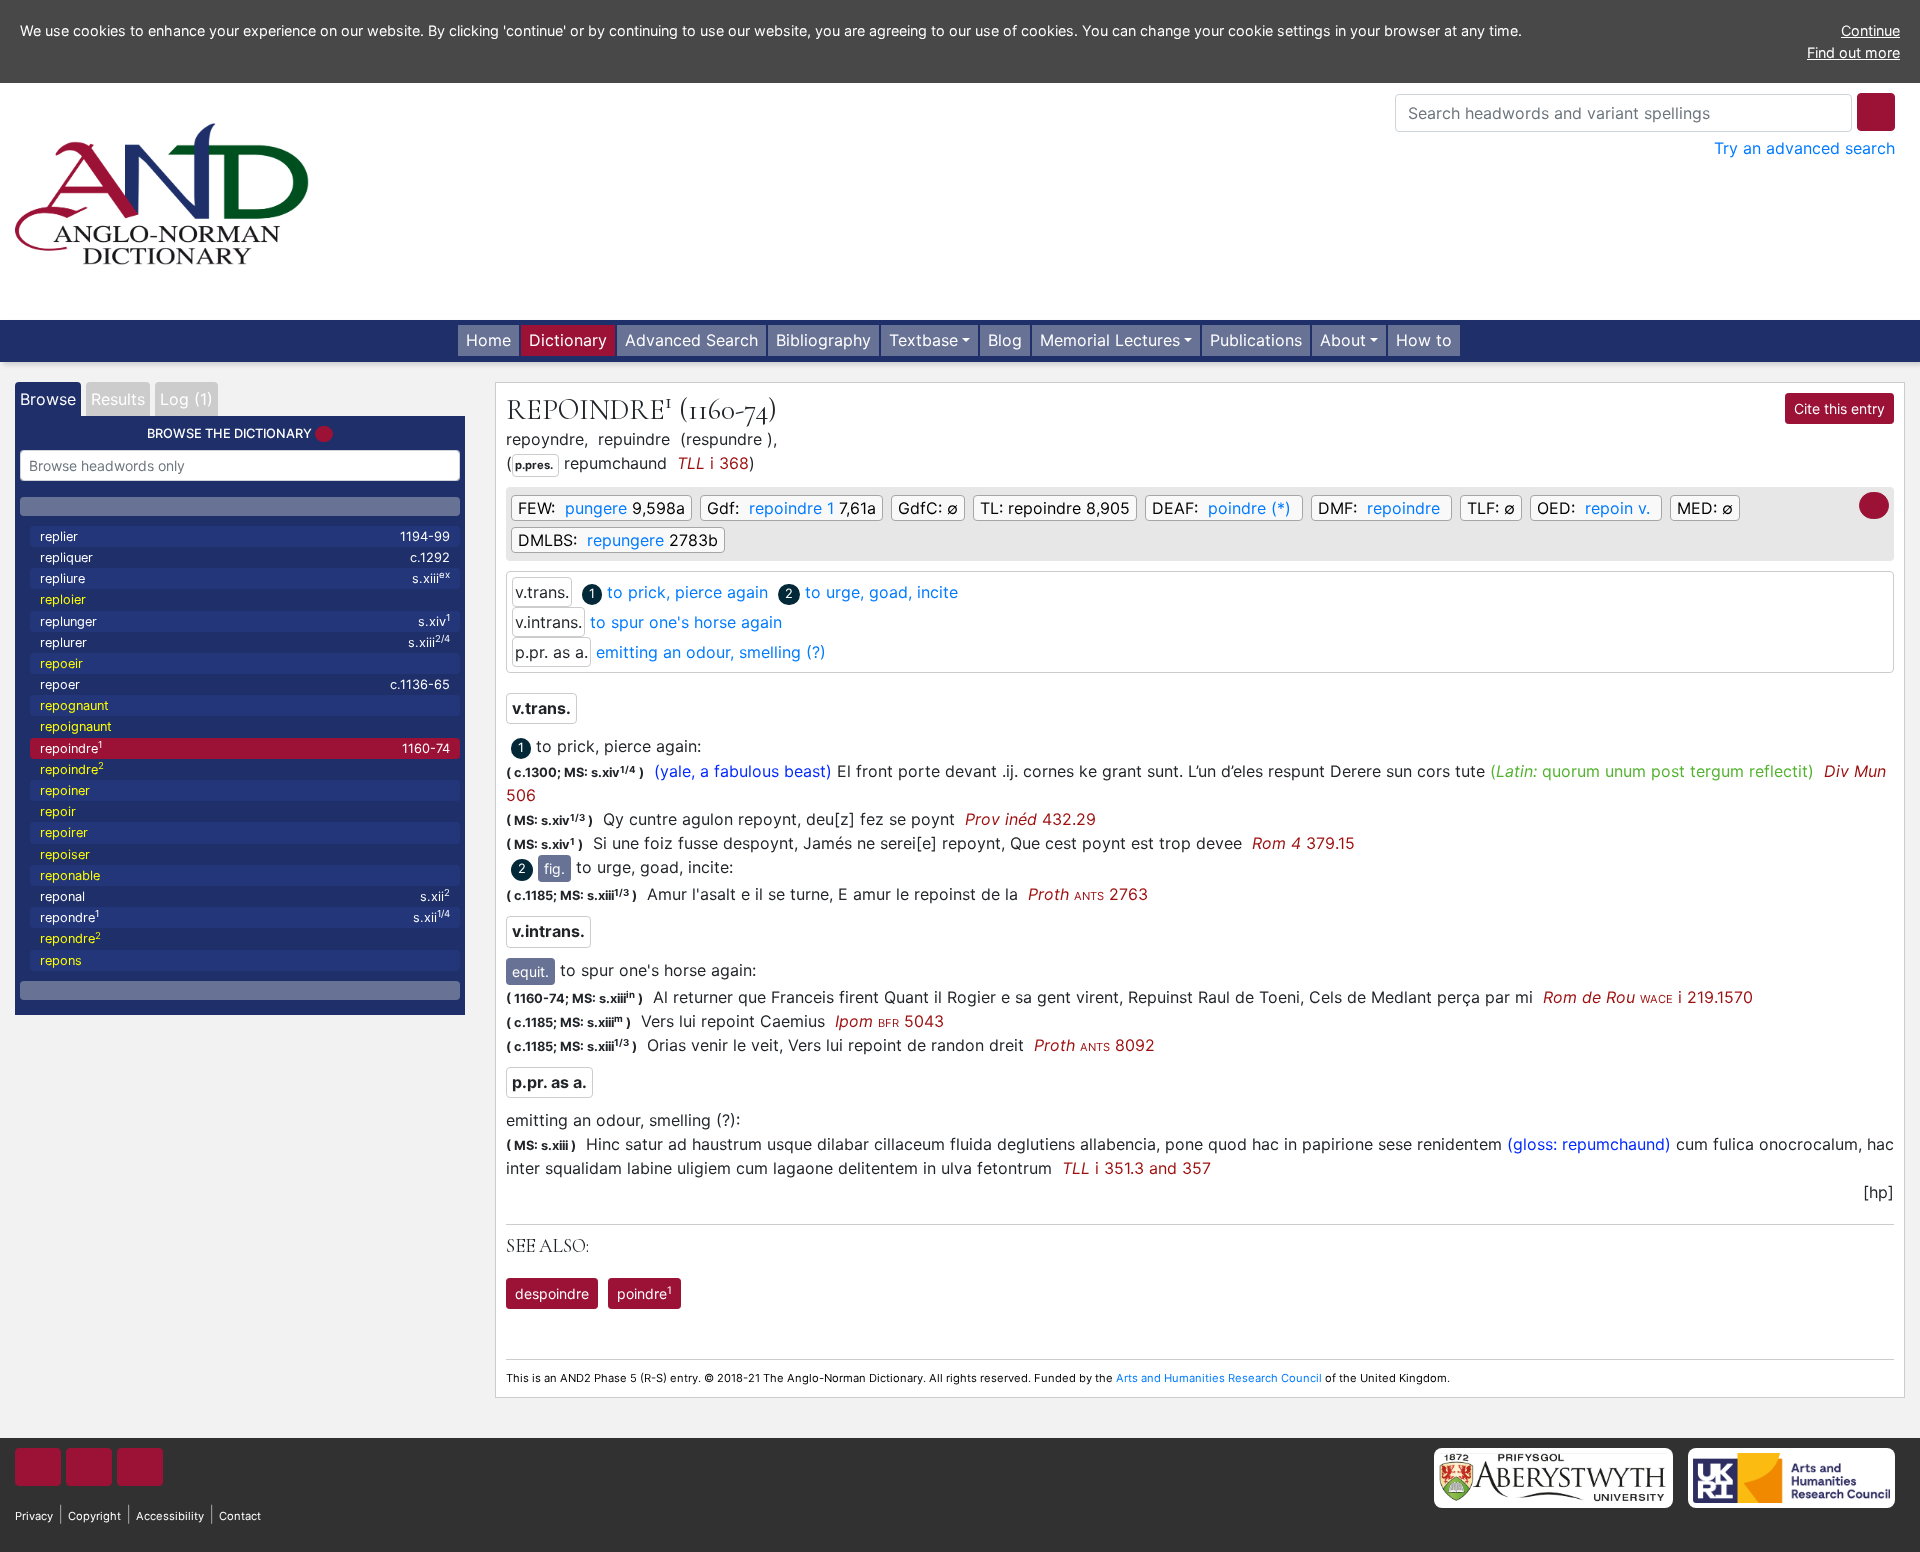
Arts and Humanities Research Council (1219, 1378)
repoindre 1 (791, 508)
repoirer (64, 832)
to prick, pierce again (687, 592)
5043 (889, 1021)
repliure (245, 577)
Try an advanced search (1804, 148)
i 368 (713, 463)
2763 (1088, 894)
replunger (245, 620)
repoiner (65, 790)
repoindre (245, 747)
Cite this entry (1839, 408)
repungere (625, 540)
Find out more (1853, 52)
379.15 (1303, 843)
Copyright (94, 1516)
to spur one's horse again (686, 622)
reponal (245, 895)
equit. (530, 971)
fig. (554, 868)
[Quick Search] (1876, 112)
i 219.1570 (1648, 997)
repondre (245, 916)
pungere (596, 508)
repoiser (65, 854)
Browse (48, 399)
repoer (245, 684)
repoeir (61, 663)
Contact (240, 1516)
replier (245, 536)
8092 (1094, 1045)
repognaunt (74, 705)
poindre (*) (1249, 508)
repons (61, 960)
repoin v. (1617, 508)
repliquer (245, 557)
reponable (70, 875)
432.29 (1030, 819)
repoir (58, 811)
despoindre (552, 1293)
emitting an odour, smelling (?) (711, 652)
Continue (1870, 30)
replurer (245, 641)
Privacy (34, 1516)
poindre (644, 1293)
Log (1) (186, 399)
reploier (63, 599)
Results (118, 399)
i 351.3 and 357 (1136, 1168)
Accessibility (170, 1516)
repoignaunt (76, 726)
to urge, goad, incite (881, 592)
